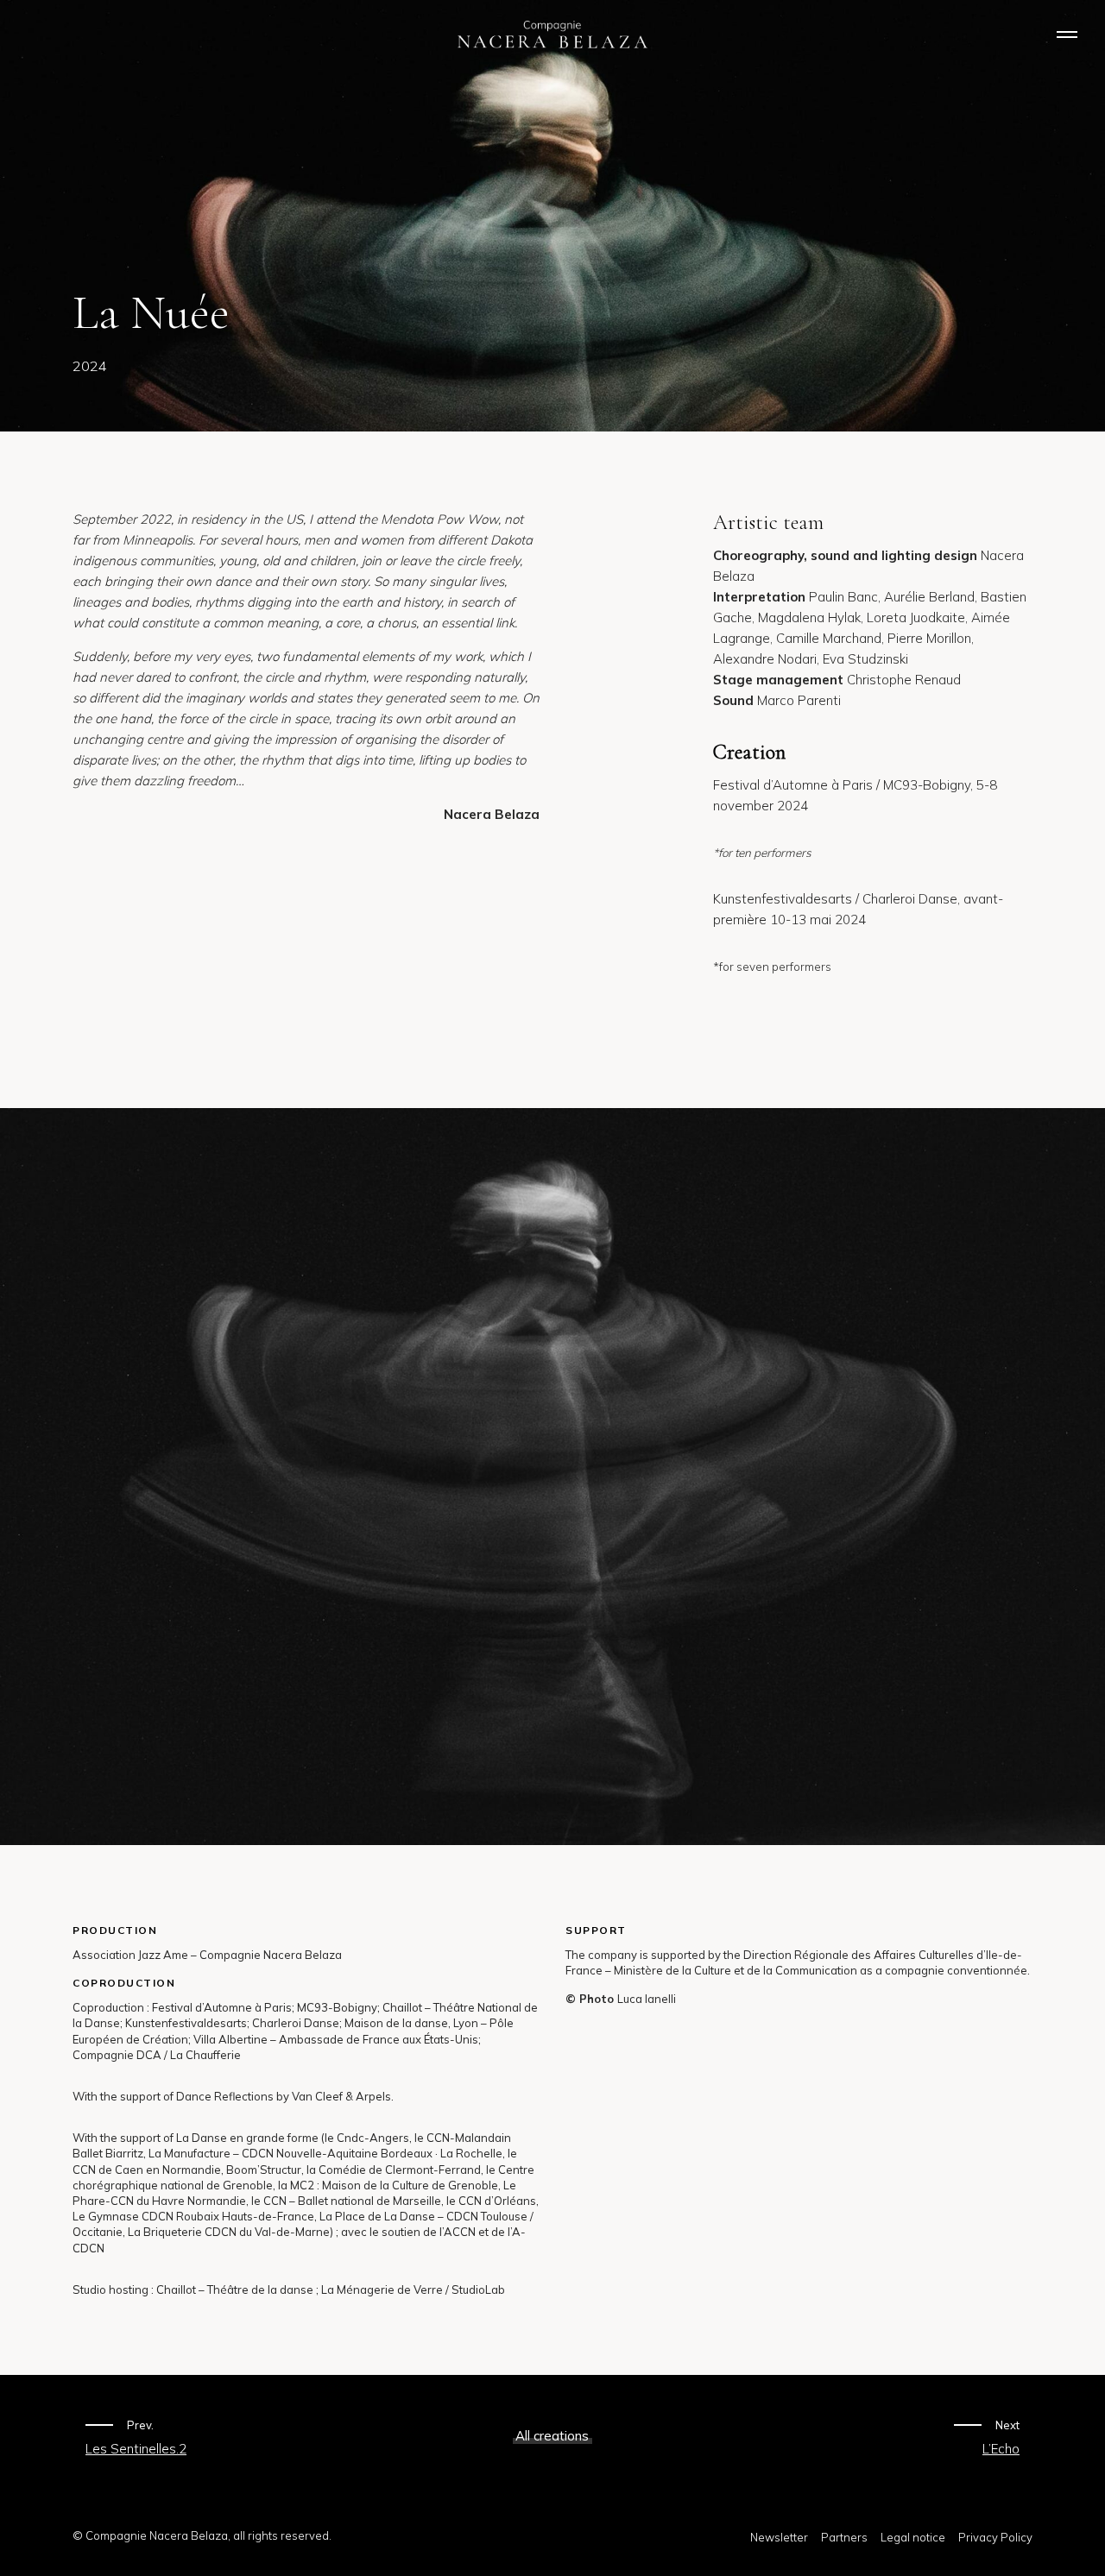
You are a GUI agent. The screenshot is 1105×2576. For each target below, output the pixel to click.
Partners (844, 2537)
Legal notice (913, 2537)
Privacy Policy (995, 2537)
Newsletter (779, 2537)
